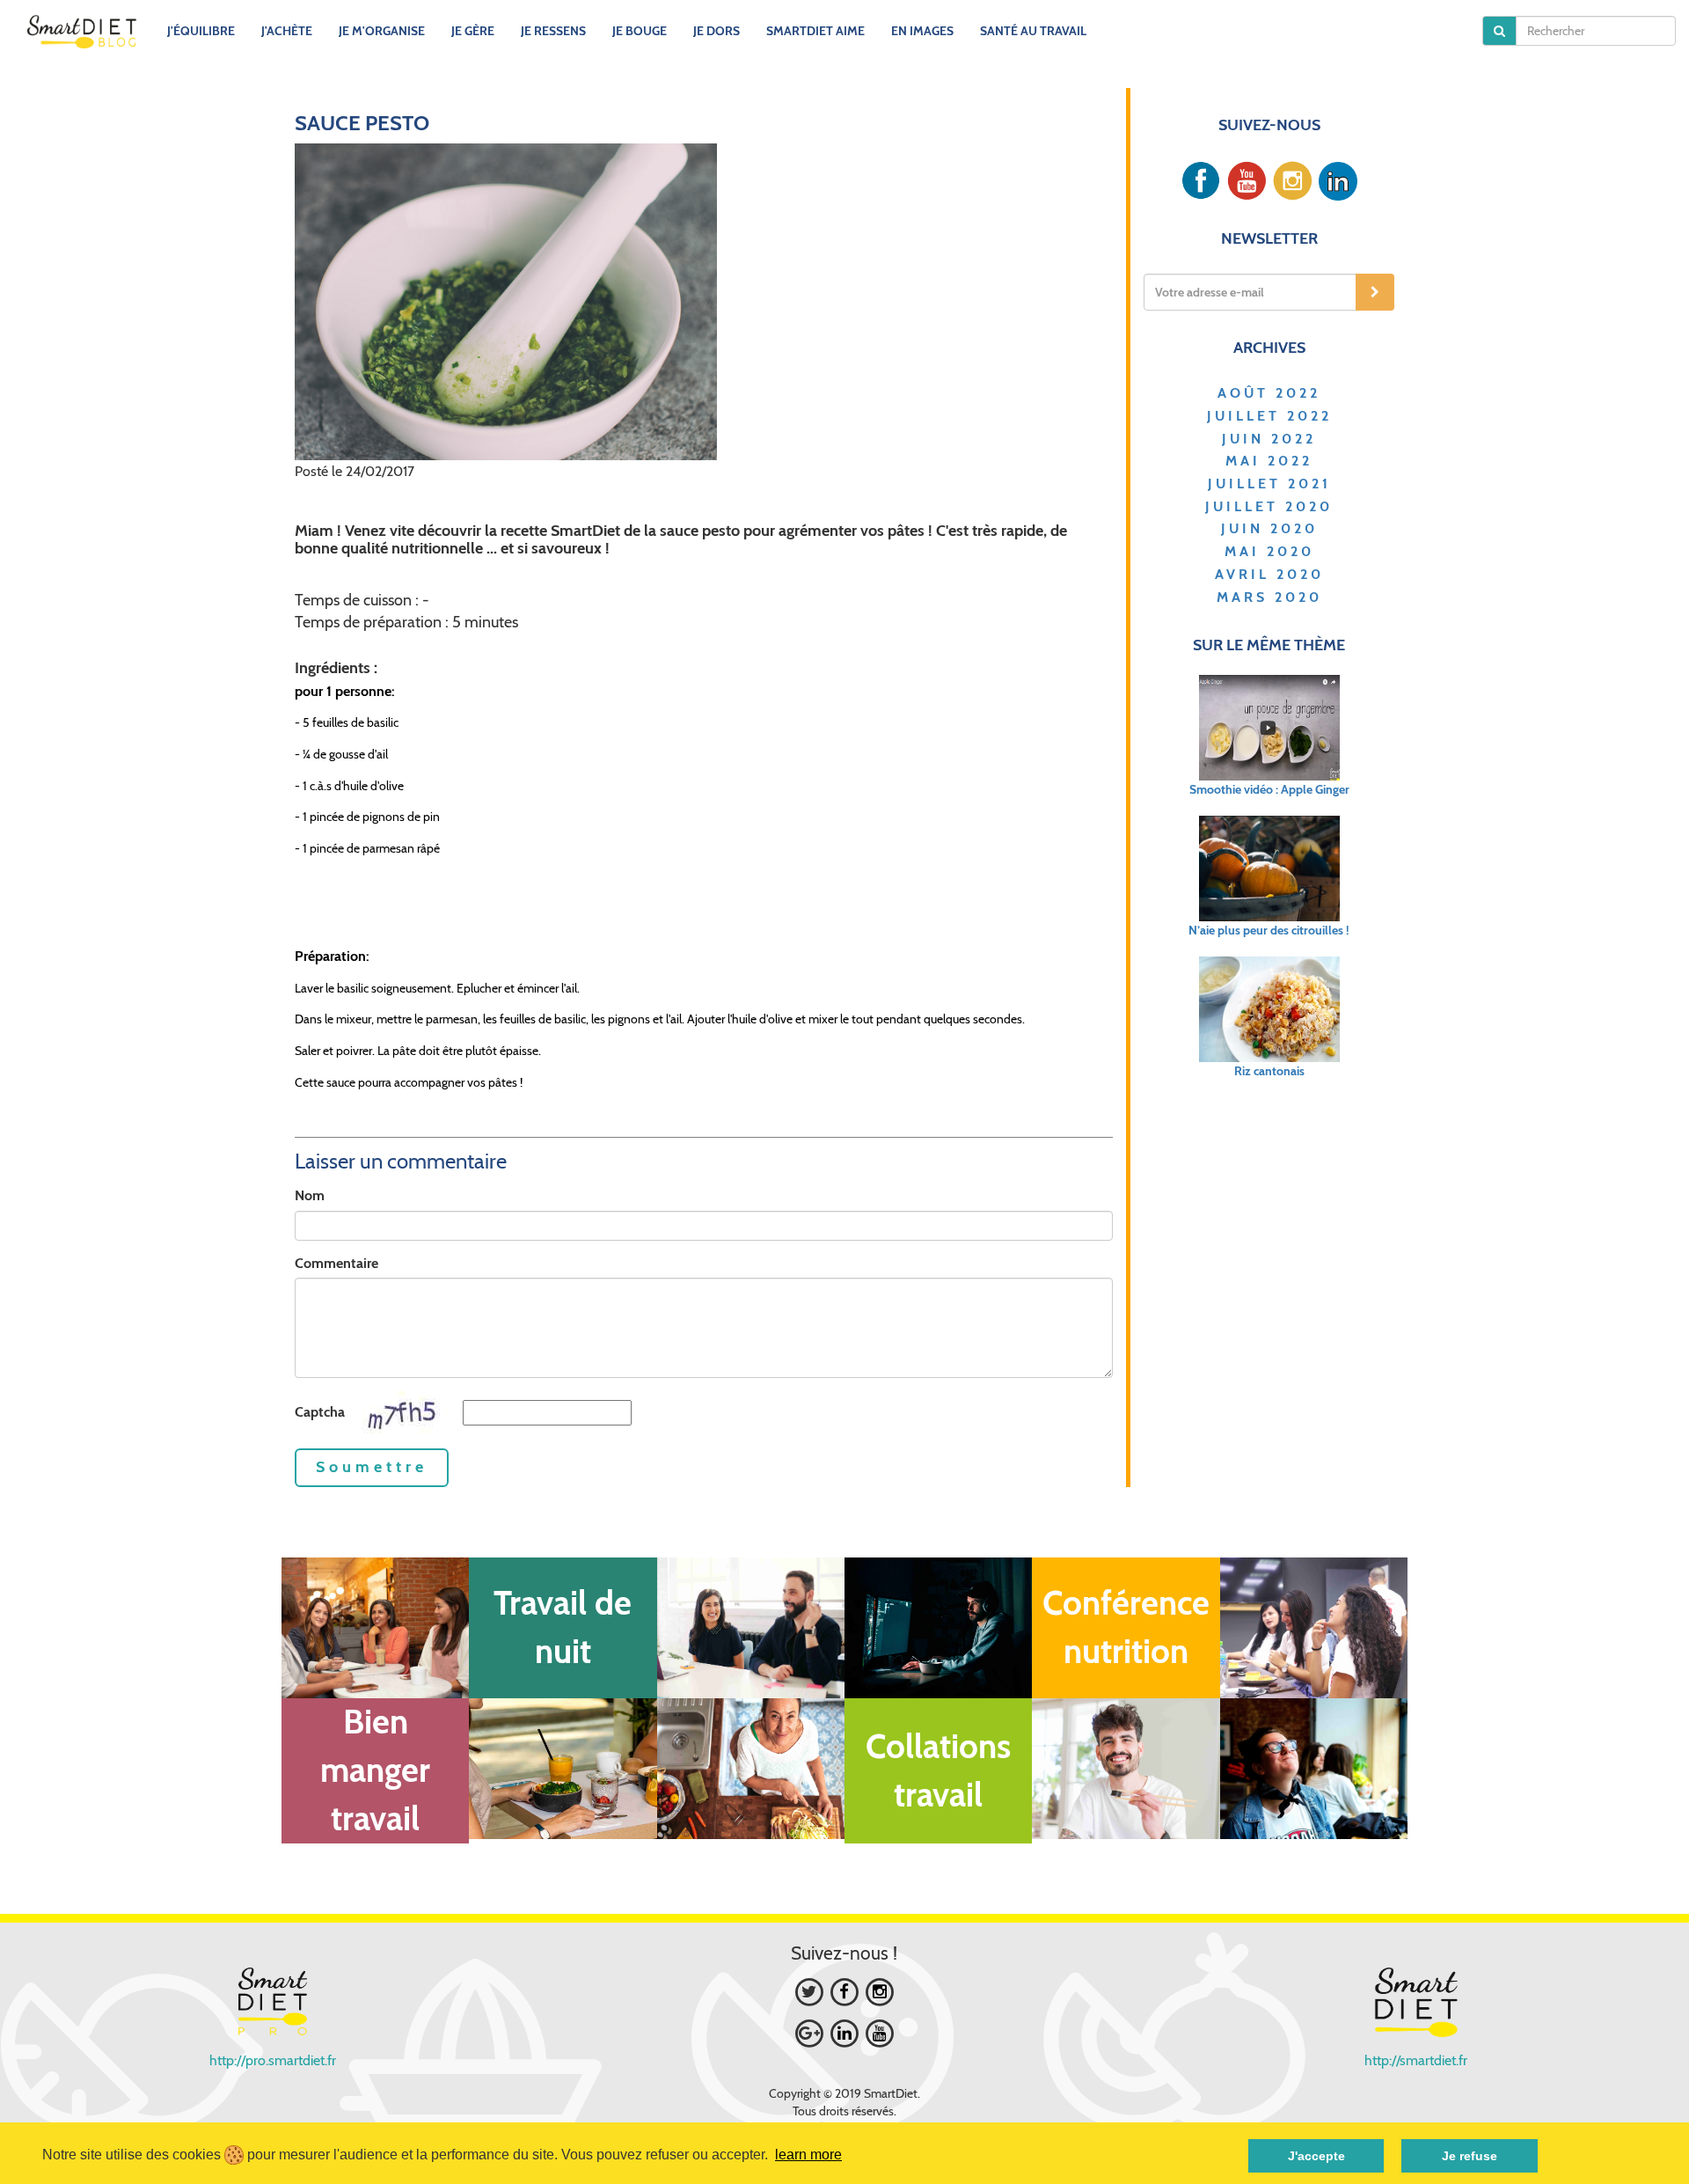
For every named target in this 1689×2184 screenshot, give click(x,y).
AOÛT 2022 (1269, 393)
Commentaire (336, 1263)
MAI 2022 (1269, 461)
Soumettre (372, 1467)
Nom (310, 1195)
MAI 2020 (1269, 551)
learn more (808, 2155)
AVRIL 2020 (1269, 574)
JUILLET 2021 (1269, 484)
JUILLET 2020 (1269, 506)
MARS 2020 (1269, 597)
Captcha (320, 1412)
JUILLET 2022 (1269, 416)
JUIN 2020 (1269, 528)
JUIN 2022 (1269, 439)
